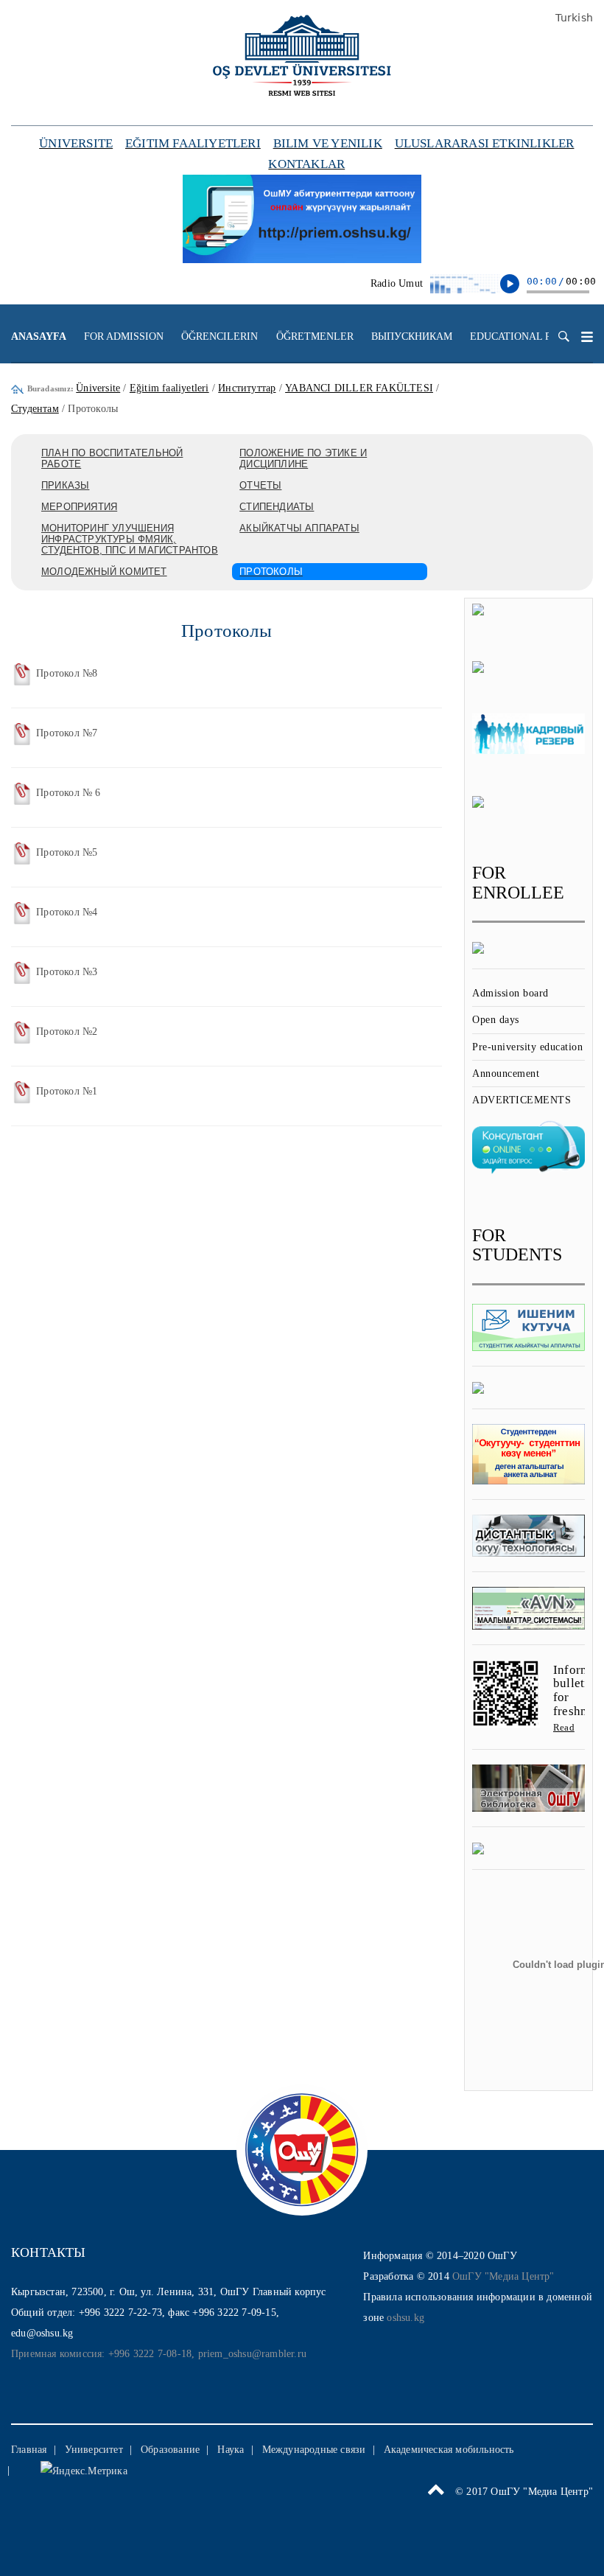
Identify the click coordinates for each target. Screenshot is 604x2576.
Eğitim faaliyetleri (193, 143)
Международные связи (314, 2450)
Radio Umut (397, 283)
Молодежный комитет (104, 572)
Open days (496, 1020)
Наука (231, 2450)
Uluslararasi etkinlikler (485, 143)
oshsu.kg (405, 2318)
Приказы (65, 485)
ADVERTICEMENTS (522, 1100)
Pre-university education (527, 1047)
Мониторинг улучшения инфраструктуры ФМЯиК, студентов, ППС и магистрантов (130, 539)
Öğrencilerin (220, 336)
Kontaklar (306, 164)
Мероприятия (79, 507)
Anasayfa (39, 336)
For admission (124, 336)
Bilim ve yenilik (328, 143)
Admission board (510, 993)
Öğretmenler (315, 336)
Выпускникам (412, 336)
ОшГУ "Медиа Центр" (503, 2276)
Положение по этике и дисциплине (303, 458)
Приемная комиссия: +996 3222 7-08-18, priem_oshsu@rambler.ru (159, 2354)
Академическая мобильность (449, 2450)
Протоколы (271, 572)
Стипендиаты (277, 507)
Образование (170, 2450)
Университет (94, 2450)
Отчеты (260, 485)
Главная (29, 2450)
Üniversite (76, 143)
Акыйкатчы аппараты (299, 528)
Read (564, 1727)
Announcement (506, 1074)
